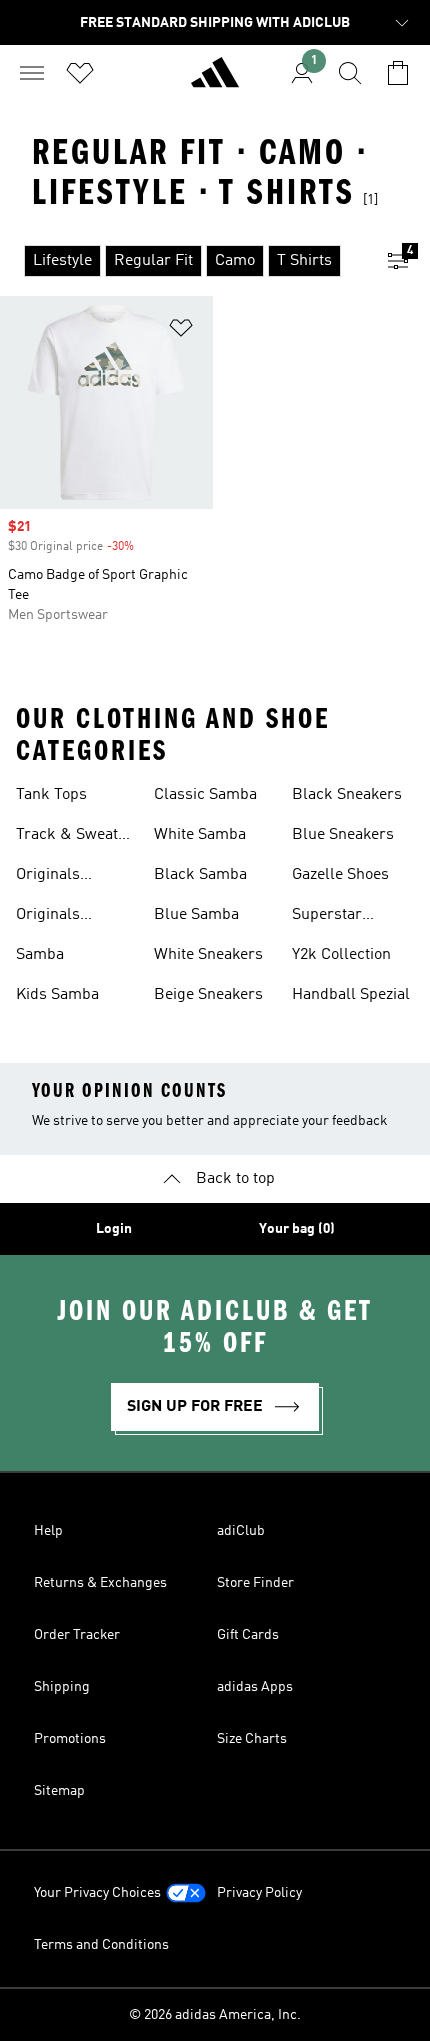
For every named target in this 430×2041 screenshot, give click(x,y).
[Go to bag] (398, 73)
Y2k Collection (341, 955)
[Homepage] (215, 81)
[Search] (350, 73)
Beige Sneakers (208, 995)
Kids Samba (57, 995)
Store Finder (255, 1583)
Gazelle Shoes (340, 875)
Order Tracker (77, 1635)
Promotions (70, 1739)
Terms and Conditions (101, 1945)
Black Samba (200, 875)
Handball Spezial (351, 995)
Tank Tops (51, 795)
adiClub (241, 1531)
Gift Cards (248, 1635)
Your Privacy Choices (97, 1893)
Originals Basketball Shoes (76, 917)
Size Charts (252, 1739)
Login (114, 1229)
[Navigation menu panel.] (32, 73)
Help (48, 1531)
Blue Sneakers (343, 835)
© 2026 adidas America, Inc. (215, 2015)
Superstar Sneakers (327, 917)
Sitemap (59, 1791)
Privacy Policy (259, 1893)
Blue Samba (196, 915)
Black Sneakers (347, 795)
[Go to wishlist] (80, 73)
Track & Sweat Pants (67, 837)
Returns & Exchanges (100, 1583)
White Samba (200, 835)
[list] (183, 261)
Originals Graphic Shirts (66, 877)
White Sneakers (208, 955)
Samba (40, 955)
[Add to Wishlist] (181, 331)
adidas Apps (255, 1687)
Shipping (62, 1687)
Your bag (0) (297, 1229)
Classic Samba (205, 795)
